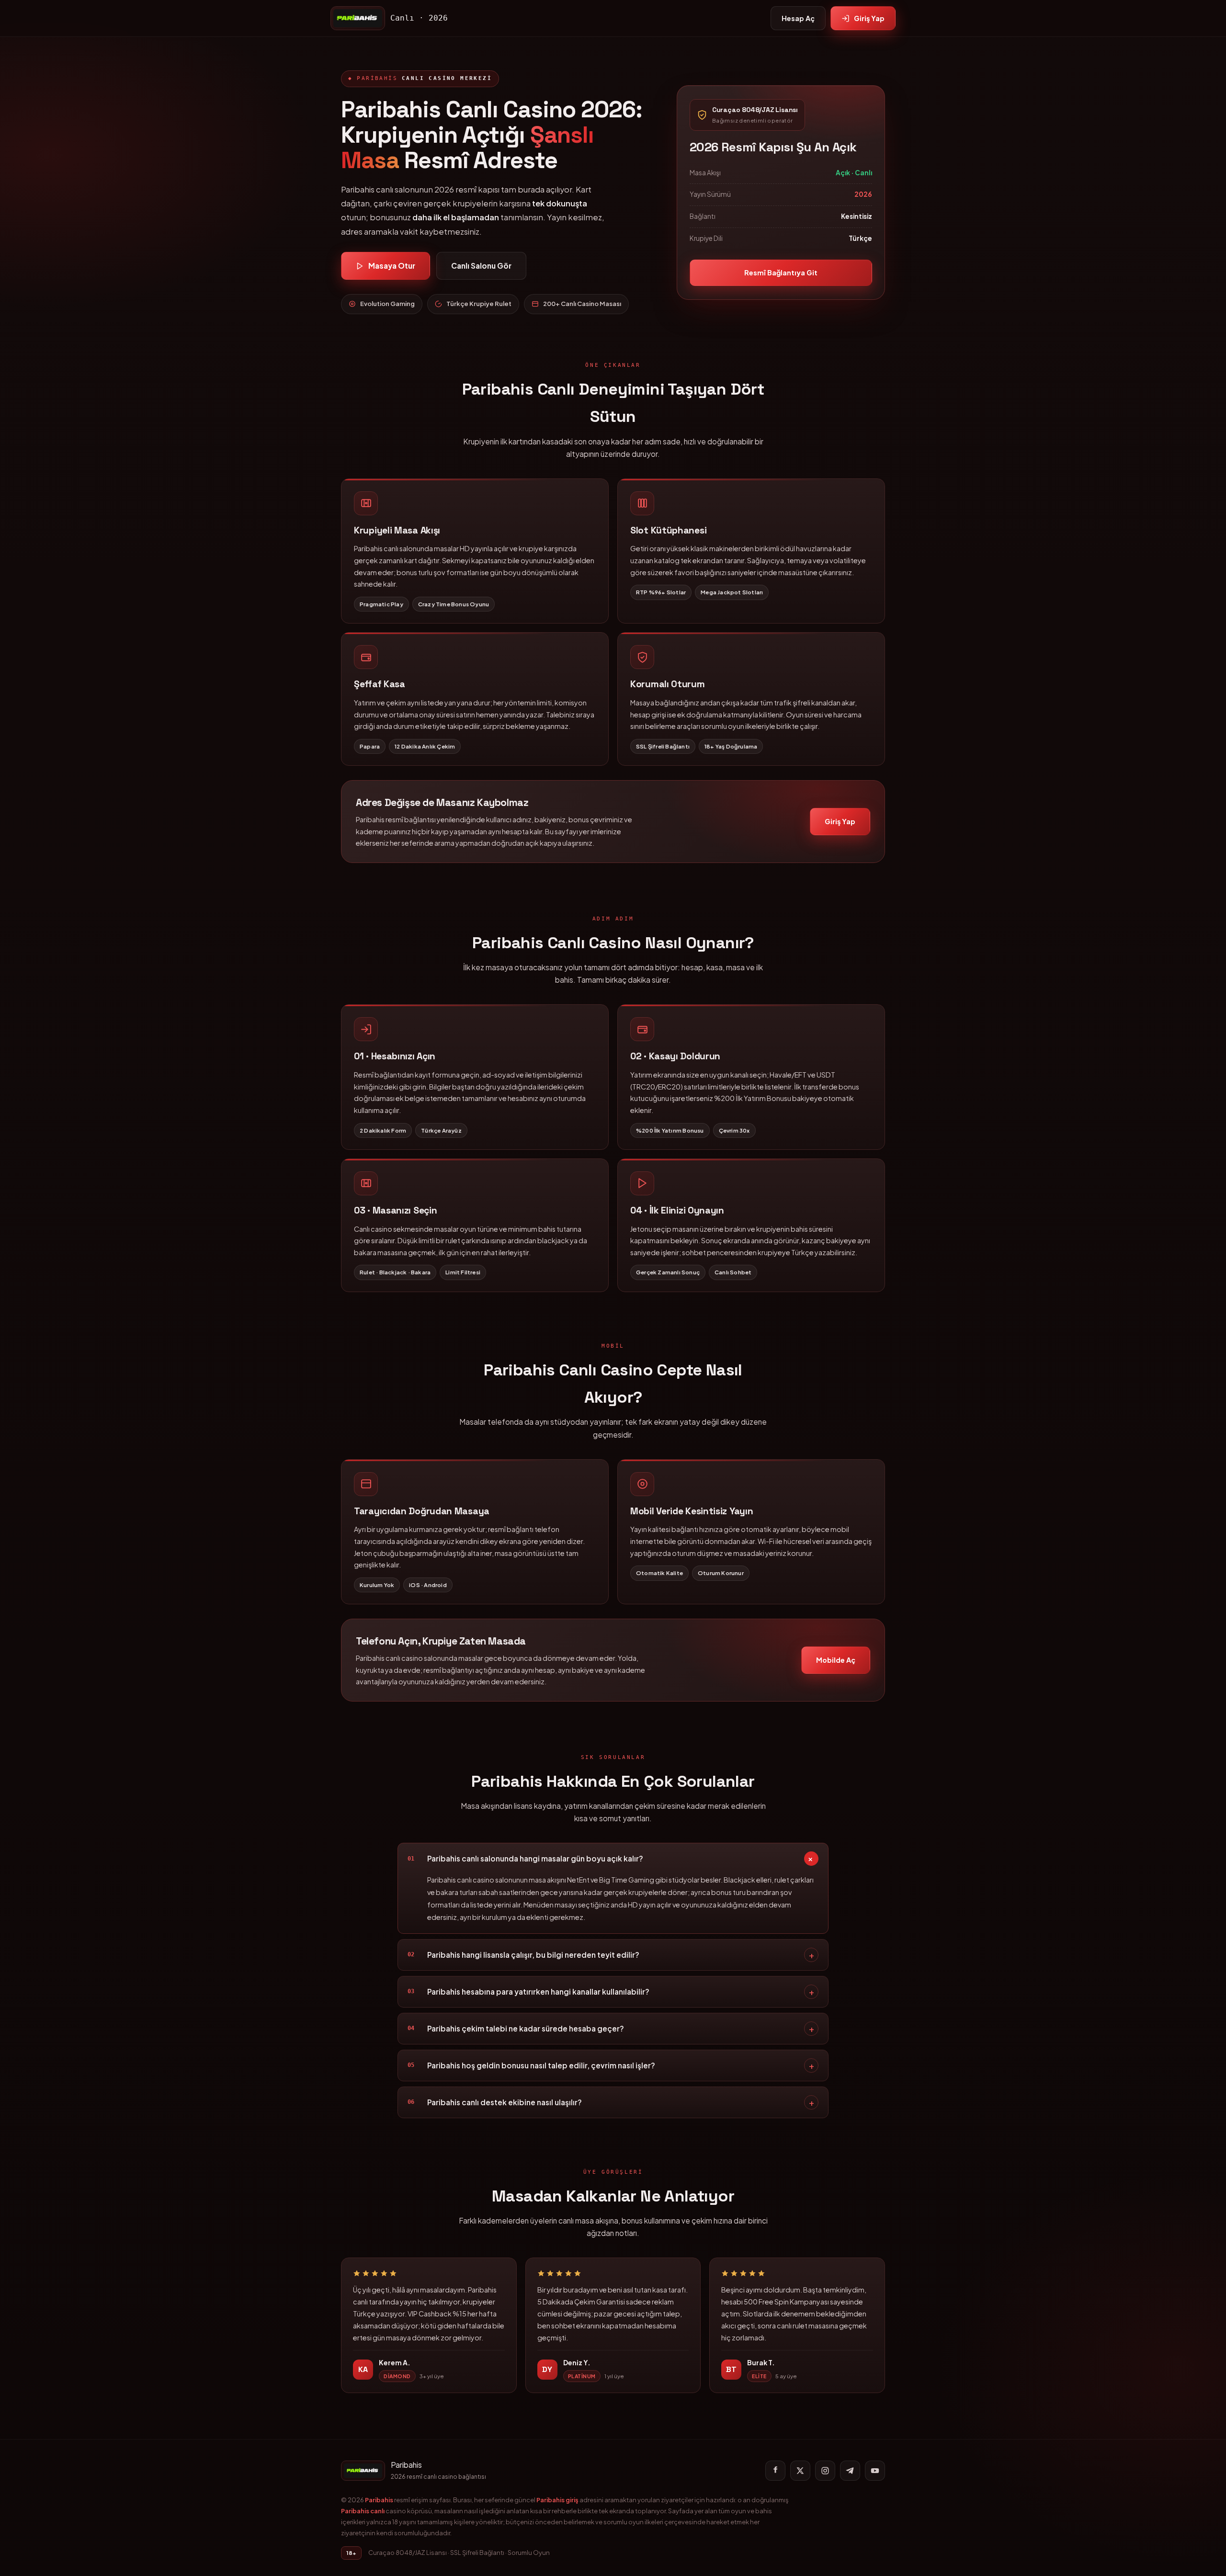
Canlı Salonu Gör (481, 266)
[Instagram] (825, 2471)
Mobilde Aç (836, 1660)
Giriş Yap (869, 18)
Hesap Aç (798, 18)
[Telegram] (850, 2471)
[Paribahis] (358, 18)
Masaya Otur (392, 266)
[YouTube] (875, 2471)
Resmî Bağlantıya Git (781, 272)
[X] (800, 2471)
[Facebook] (775, 2471)
